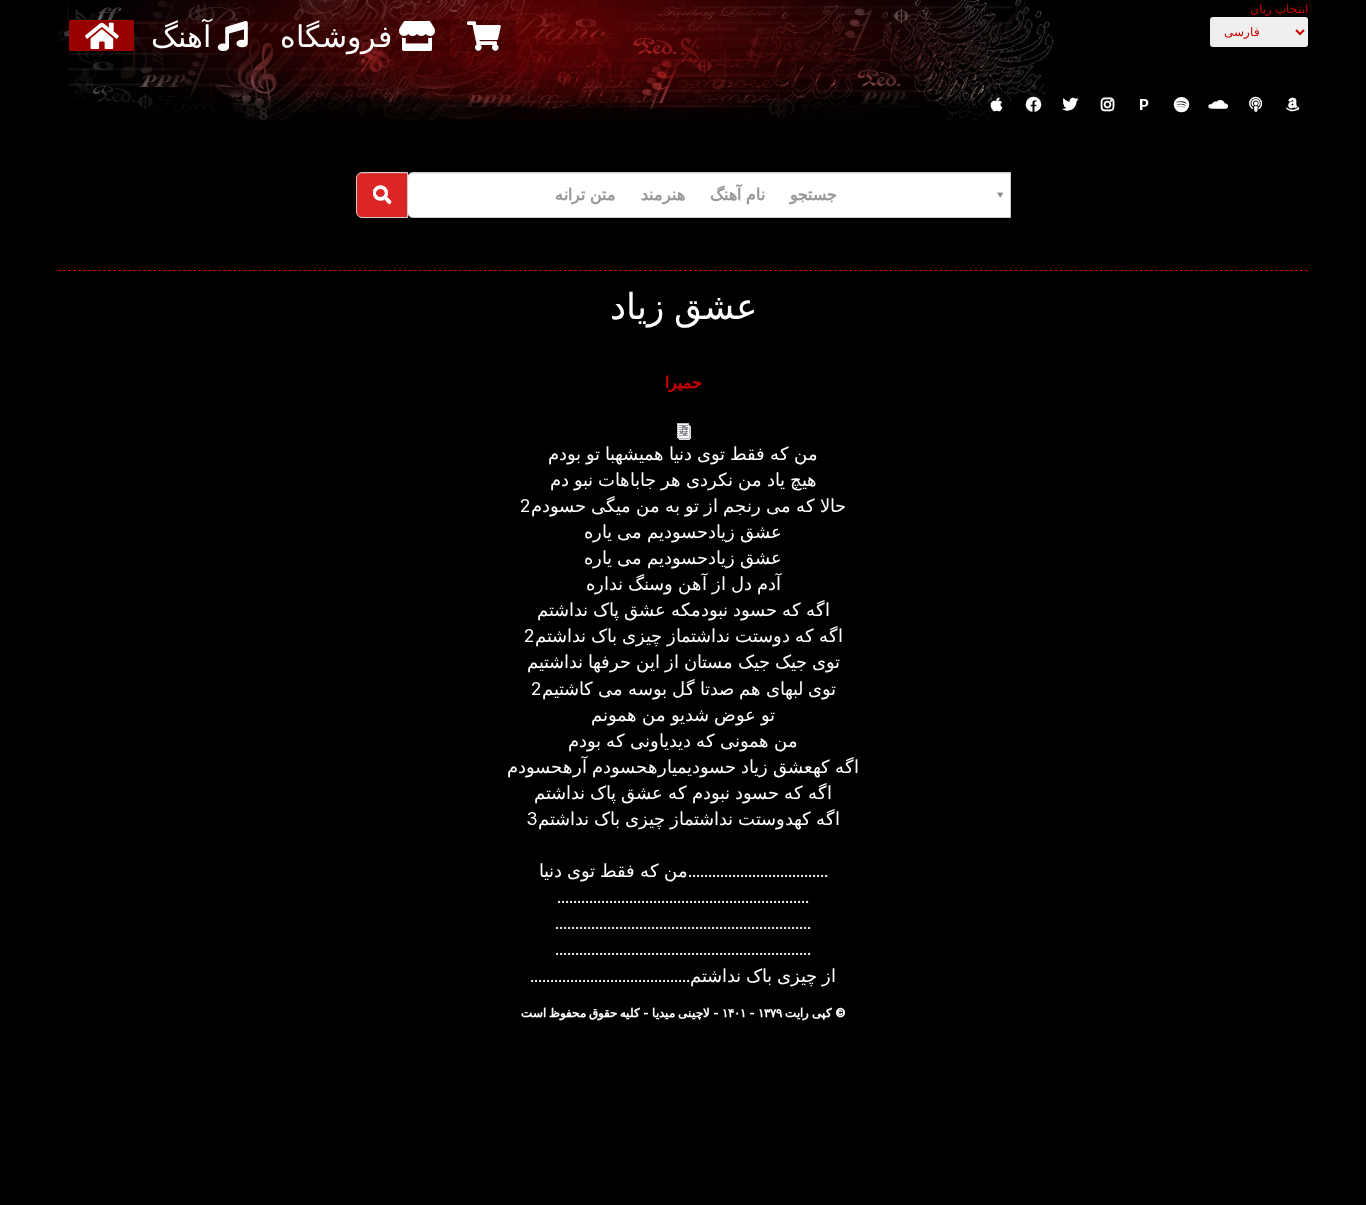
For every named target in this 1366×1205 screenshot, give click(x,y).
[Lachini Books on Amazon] (1292, 105)
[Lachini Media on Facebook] (1033, 105)
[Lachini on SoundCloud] (1218, 105)
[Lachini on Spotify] (1181, 105)
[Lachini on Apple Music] (996, 105)
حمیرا (683, 382)
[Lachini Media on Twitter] (1070, 105)
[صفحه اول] (104, 35)
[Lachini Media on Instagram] (1107, 105)
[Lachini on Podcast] (1255, 105)
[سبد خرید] (486, 35)
